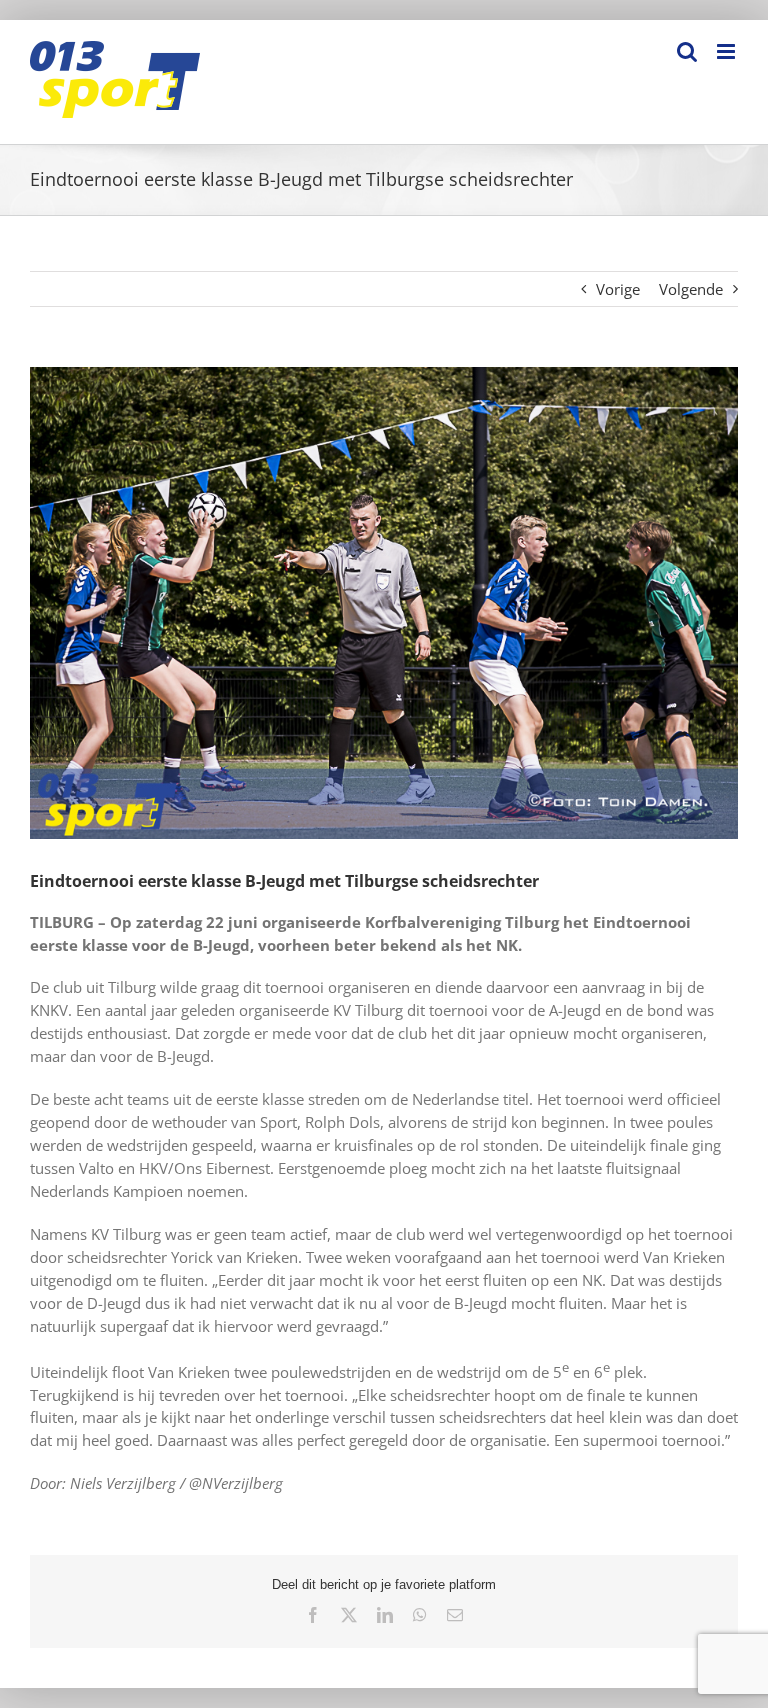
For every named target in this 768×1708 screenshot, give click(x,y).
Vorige (618, 289)
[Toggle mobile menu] (727, 51)
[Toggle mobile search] (687, 51)
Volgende (691, 289)
